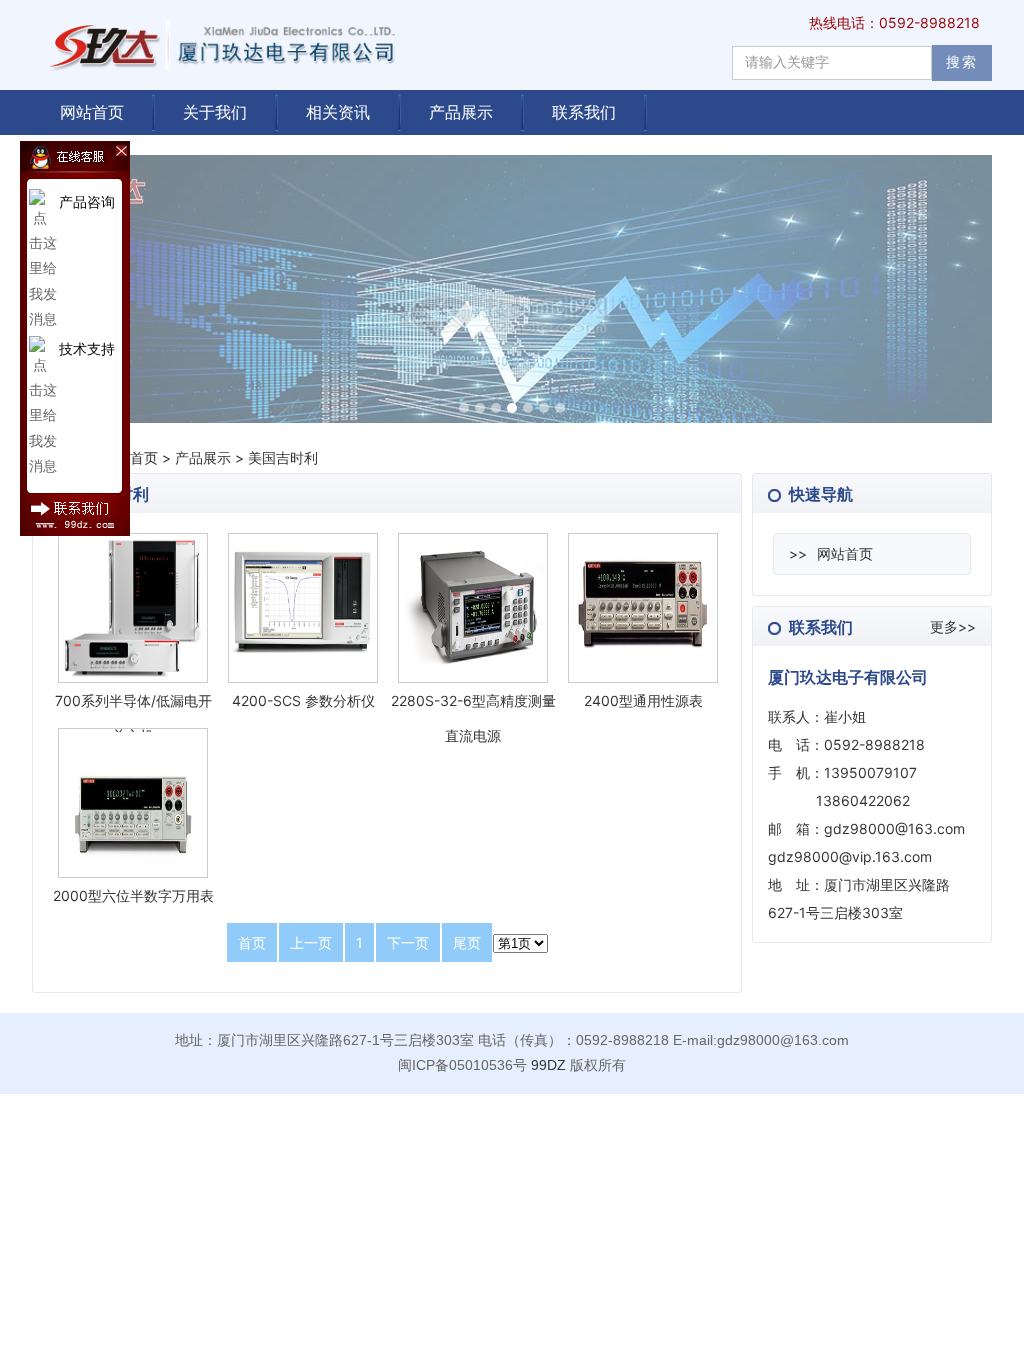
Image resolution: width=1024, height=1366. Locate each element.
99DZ (548, 1065)
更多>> (953, 626)
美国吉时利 (283, 457)
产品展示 (461, 112)
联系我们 (584, 112)
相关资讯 (338, 112)
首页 (144, 457)
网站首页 (92, 112)
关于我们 (215, 112)
